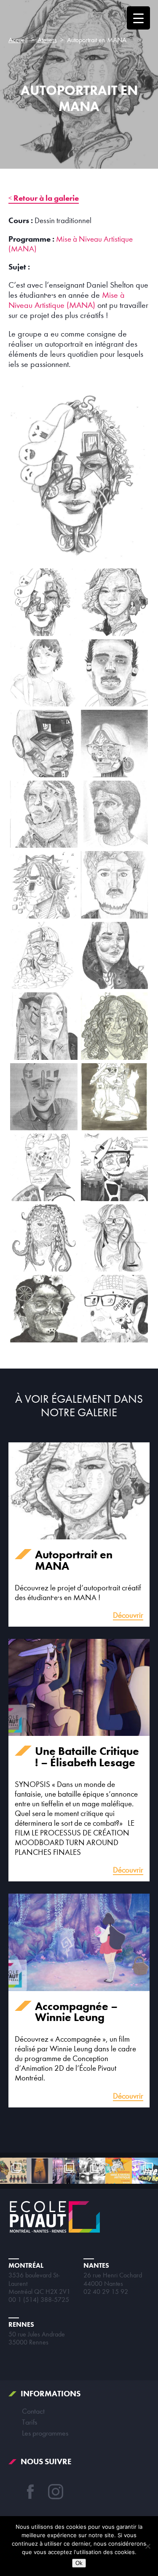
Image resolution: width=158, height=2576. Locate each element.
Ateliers (47, 40)
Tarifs (29, 2422)
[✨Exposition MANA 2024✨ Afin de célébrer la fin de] (119, 2171)
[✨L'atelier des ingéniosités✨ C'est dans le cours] (92, 2171)
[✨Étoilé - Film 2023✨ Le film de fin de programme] (40, 2171)
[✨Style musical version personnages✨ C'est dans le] (13, 2171)
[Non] (147, 2546)
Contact (33, 2411)
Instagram (56, 2492)
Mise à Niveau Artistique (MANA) (67, 300)
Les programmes (45, 2433)
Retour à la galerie (46, 198)
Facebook (30, 2492)
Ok (79, 2563)
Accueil (18, 40)
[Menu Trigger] (138, 18)
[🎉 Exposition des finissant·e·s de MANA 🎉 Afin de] (66, 2171)
